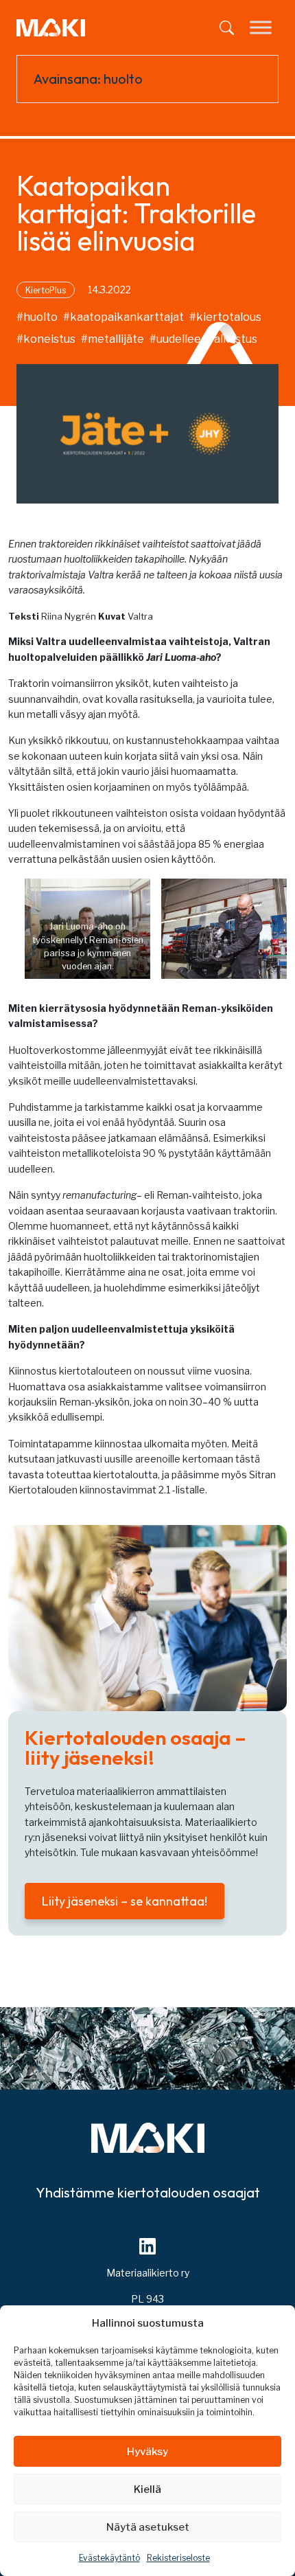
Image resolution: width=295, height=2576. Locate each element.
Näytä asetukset (148, 2527)
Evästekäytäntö (109, 2558)
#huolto (37, 317)
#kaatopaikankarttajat (123, 317)
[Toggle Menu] (261, 27)
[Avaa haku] (227, 28)
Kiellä (147, 2489)
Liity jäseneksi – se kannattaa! (125, 1901)
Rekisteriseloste (178, 2558)
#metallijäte (113, 339)
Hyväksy (147, 2452)
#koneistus (46, 339)
